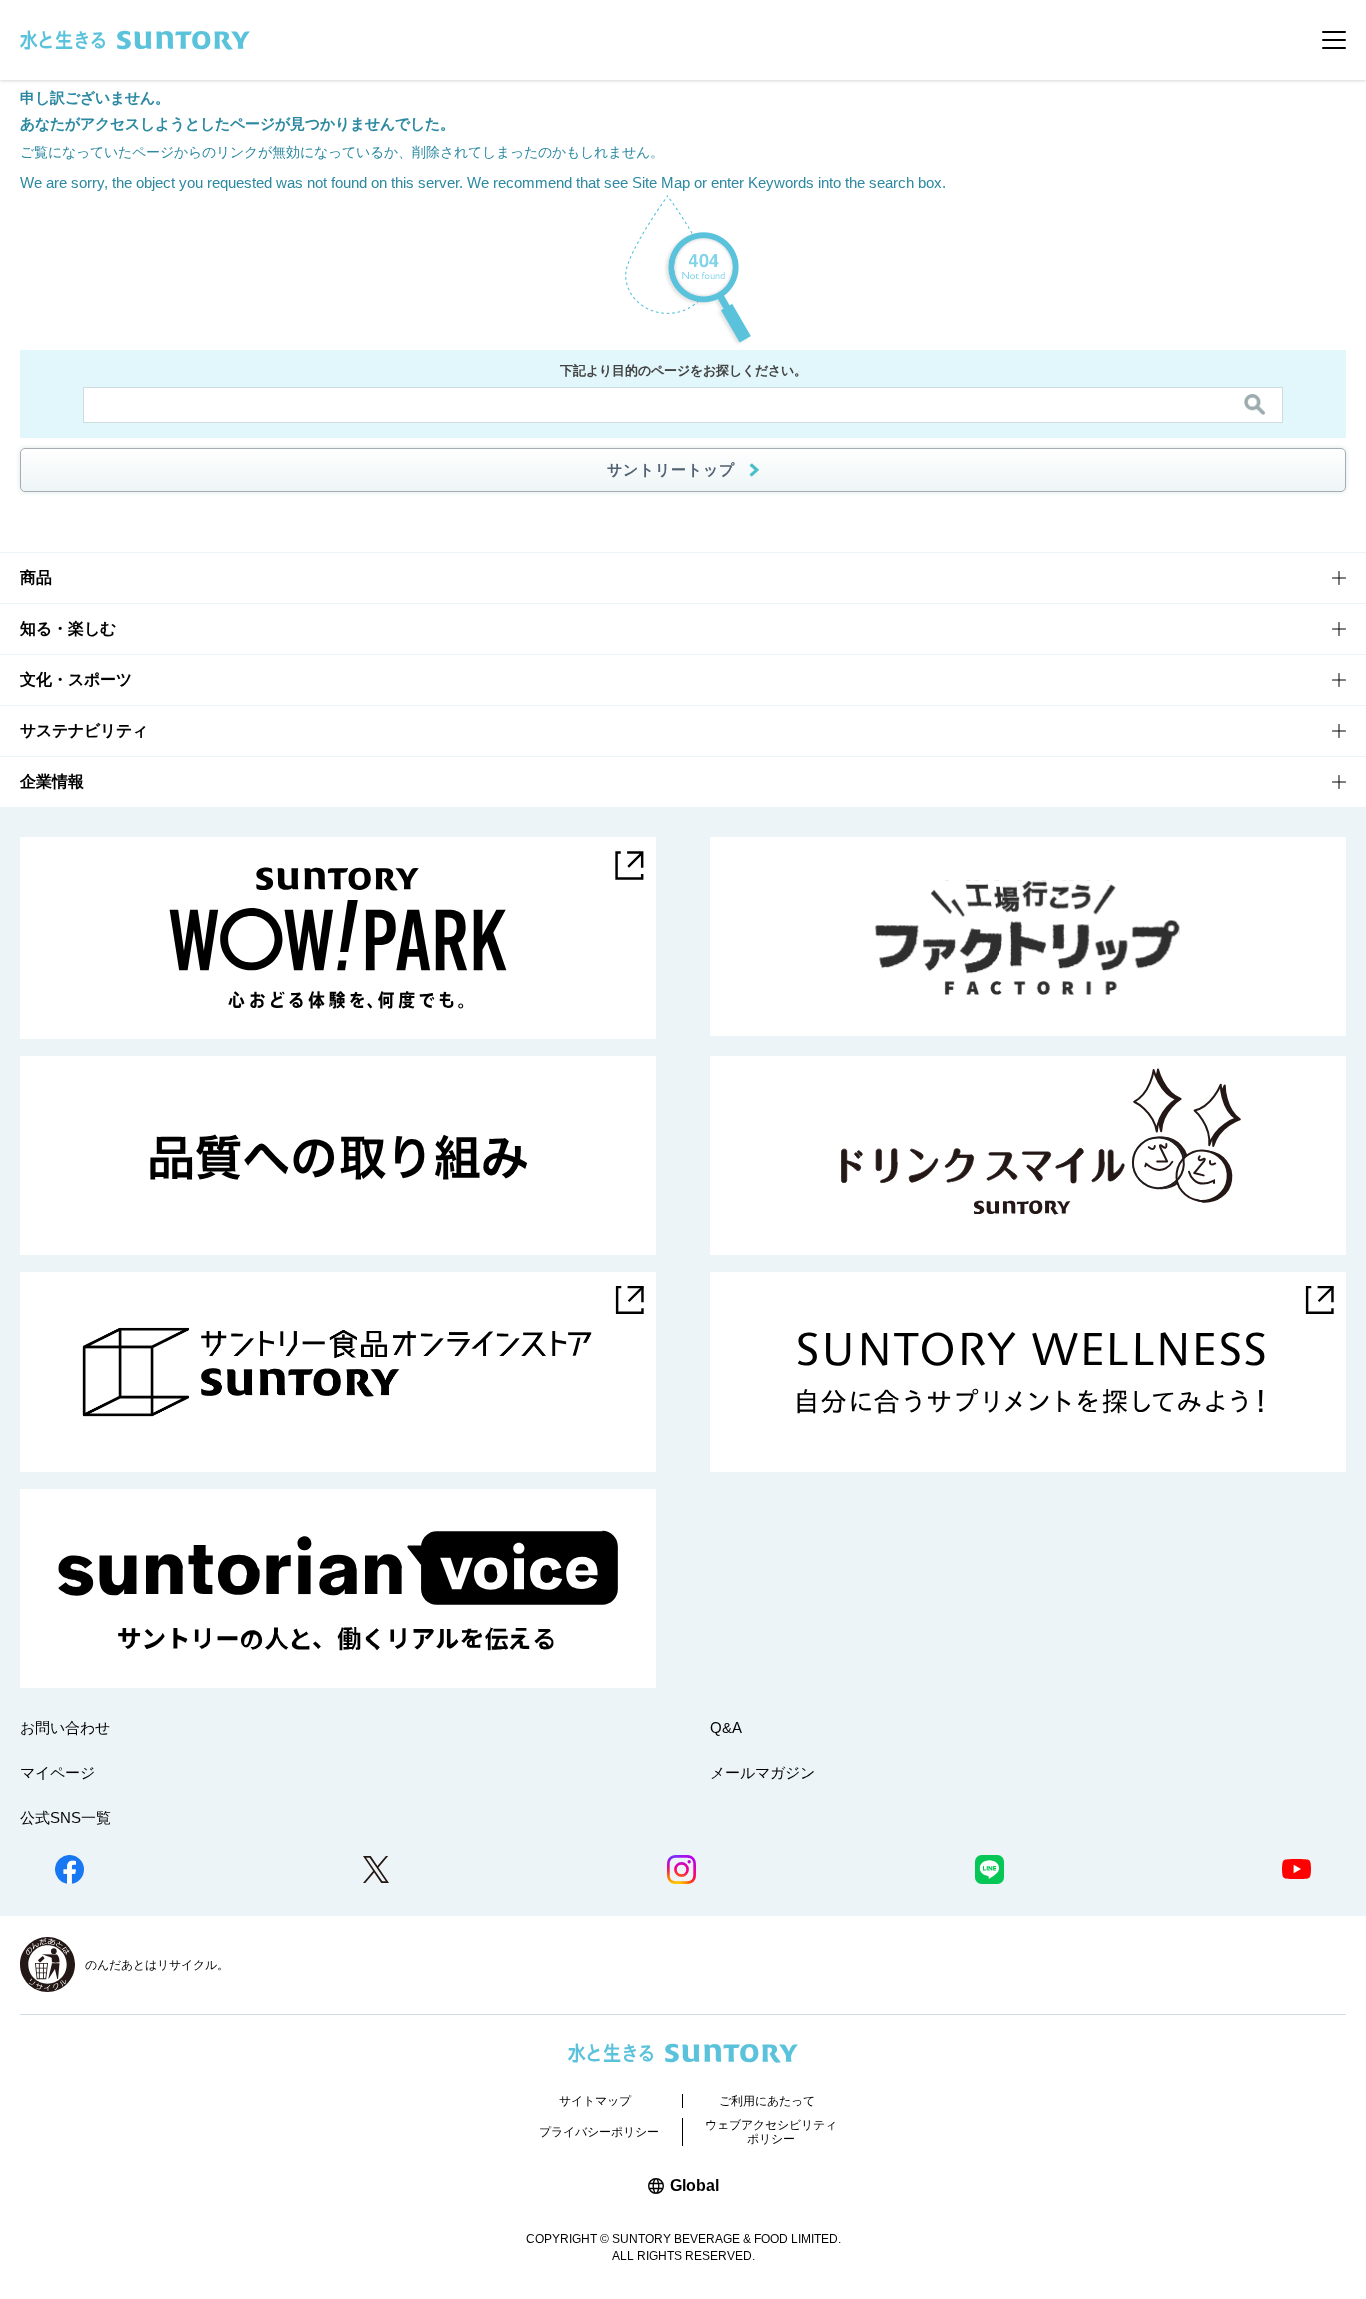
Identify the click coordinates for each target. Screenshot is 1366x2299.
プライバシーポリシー (599, 2132)
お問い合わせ (65, 1727)
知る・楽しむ (68, 628)
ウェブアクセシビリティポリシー (771, 2132)
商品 (36, 577)
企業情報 (52, 781)
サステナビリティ (84, 730)
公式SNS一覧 (65, 1817)
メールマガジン (762, 1772)
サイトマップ (595, 2101)
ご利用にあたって (767, 2101)
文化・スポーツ (76, 679)
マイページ (57, 1772)
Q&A (726, 1727)
